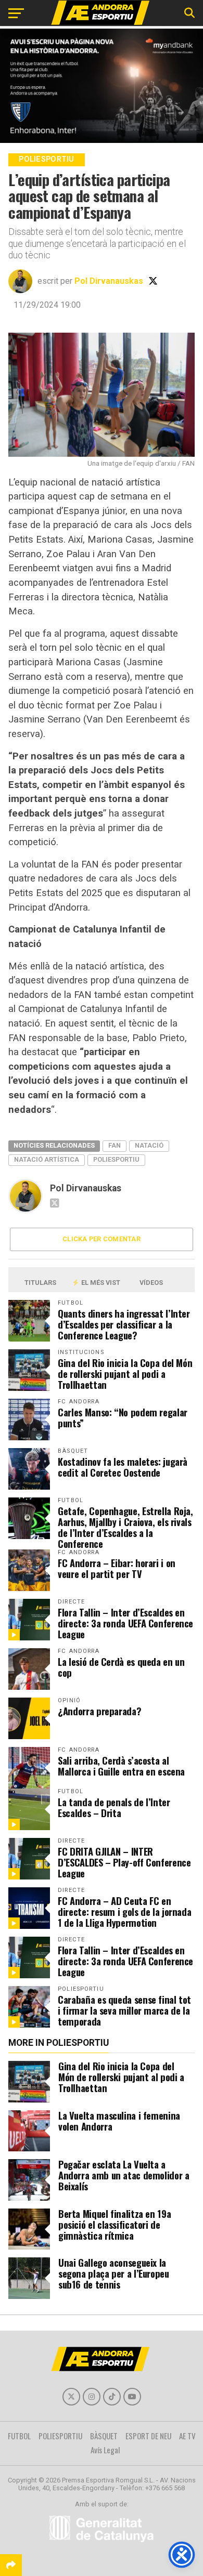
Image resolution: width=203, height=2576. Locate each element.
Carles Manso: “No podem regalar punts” (123, 1417)
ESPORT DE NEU (148, 2436)
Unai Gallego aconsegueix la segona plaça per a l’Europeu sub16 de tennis (114, 2273)
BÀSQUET (104, 2436)
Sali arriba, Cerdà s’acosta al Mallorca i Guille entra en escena (121, 1766)
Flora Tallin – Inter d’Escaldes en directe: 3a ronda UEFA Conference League (125, 1623)
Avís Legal (105, 2450)
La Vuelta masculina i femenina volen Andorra (119, 2121)
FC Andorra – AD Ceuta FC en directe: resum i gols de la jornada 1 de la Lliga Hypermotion (124, 1911)
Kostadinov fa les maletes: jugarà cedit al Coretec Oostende (123, 1467)
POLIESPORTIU (60, 2436)
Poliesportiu (116, 1159)
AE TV (187, 2436)
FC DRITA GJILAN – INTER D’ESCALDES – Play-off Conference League (124, 1862)
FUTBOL (19, 2436)
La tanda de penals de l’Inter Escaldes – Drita (114, 1807)
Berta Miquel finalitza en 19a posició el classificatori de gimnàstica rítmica (115, 2224)
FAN (115, 1145)
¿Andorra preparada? (99, 1711)
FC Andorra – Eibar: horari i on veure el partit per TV (117, 1568)
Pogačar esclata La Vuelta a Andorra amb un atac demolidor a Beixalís (124, 2175)
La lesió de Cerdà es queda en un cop (121, 1667)
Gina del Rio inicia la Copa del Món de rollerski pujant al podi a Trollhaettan (125, 1374)
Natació (149, 1145)
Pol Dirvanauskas (109, 281)
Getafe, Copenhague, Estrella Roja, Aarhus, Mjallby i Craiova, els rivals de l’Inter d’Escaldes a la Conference (125, 1527)
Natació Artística (47, 1159)
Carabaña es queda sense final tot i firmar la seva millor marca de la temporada (124, 2010)
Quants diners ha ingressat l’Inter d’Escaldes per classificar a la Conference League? (124, 1324)
